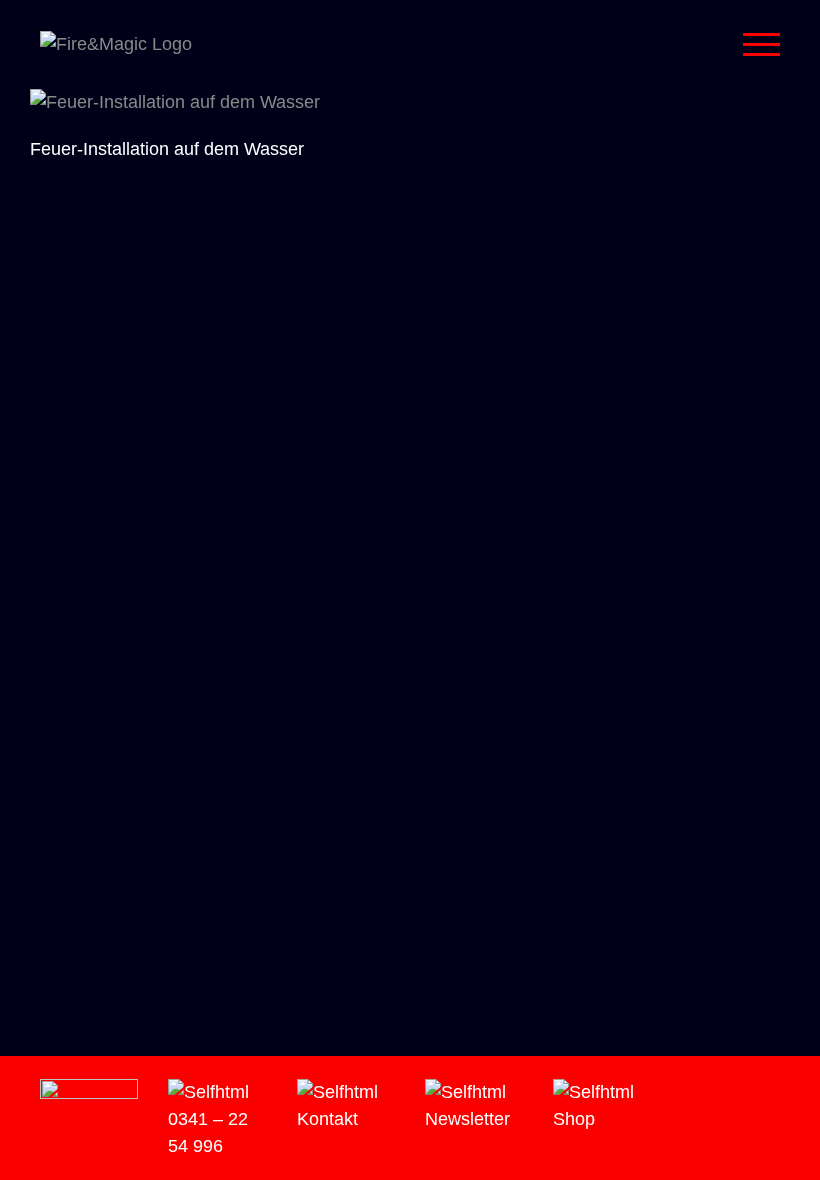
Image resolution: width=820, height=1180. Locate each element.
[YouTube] (744, 1093)
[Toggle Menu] (762, 44)
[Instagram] (688, 1093)
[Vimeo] (716, 1093)
